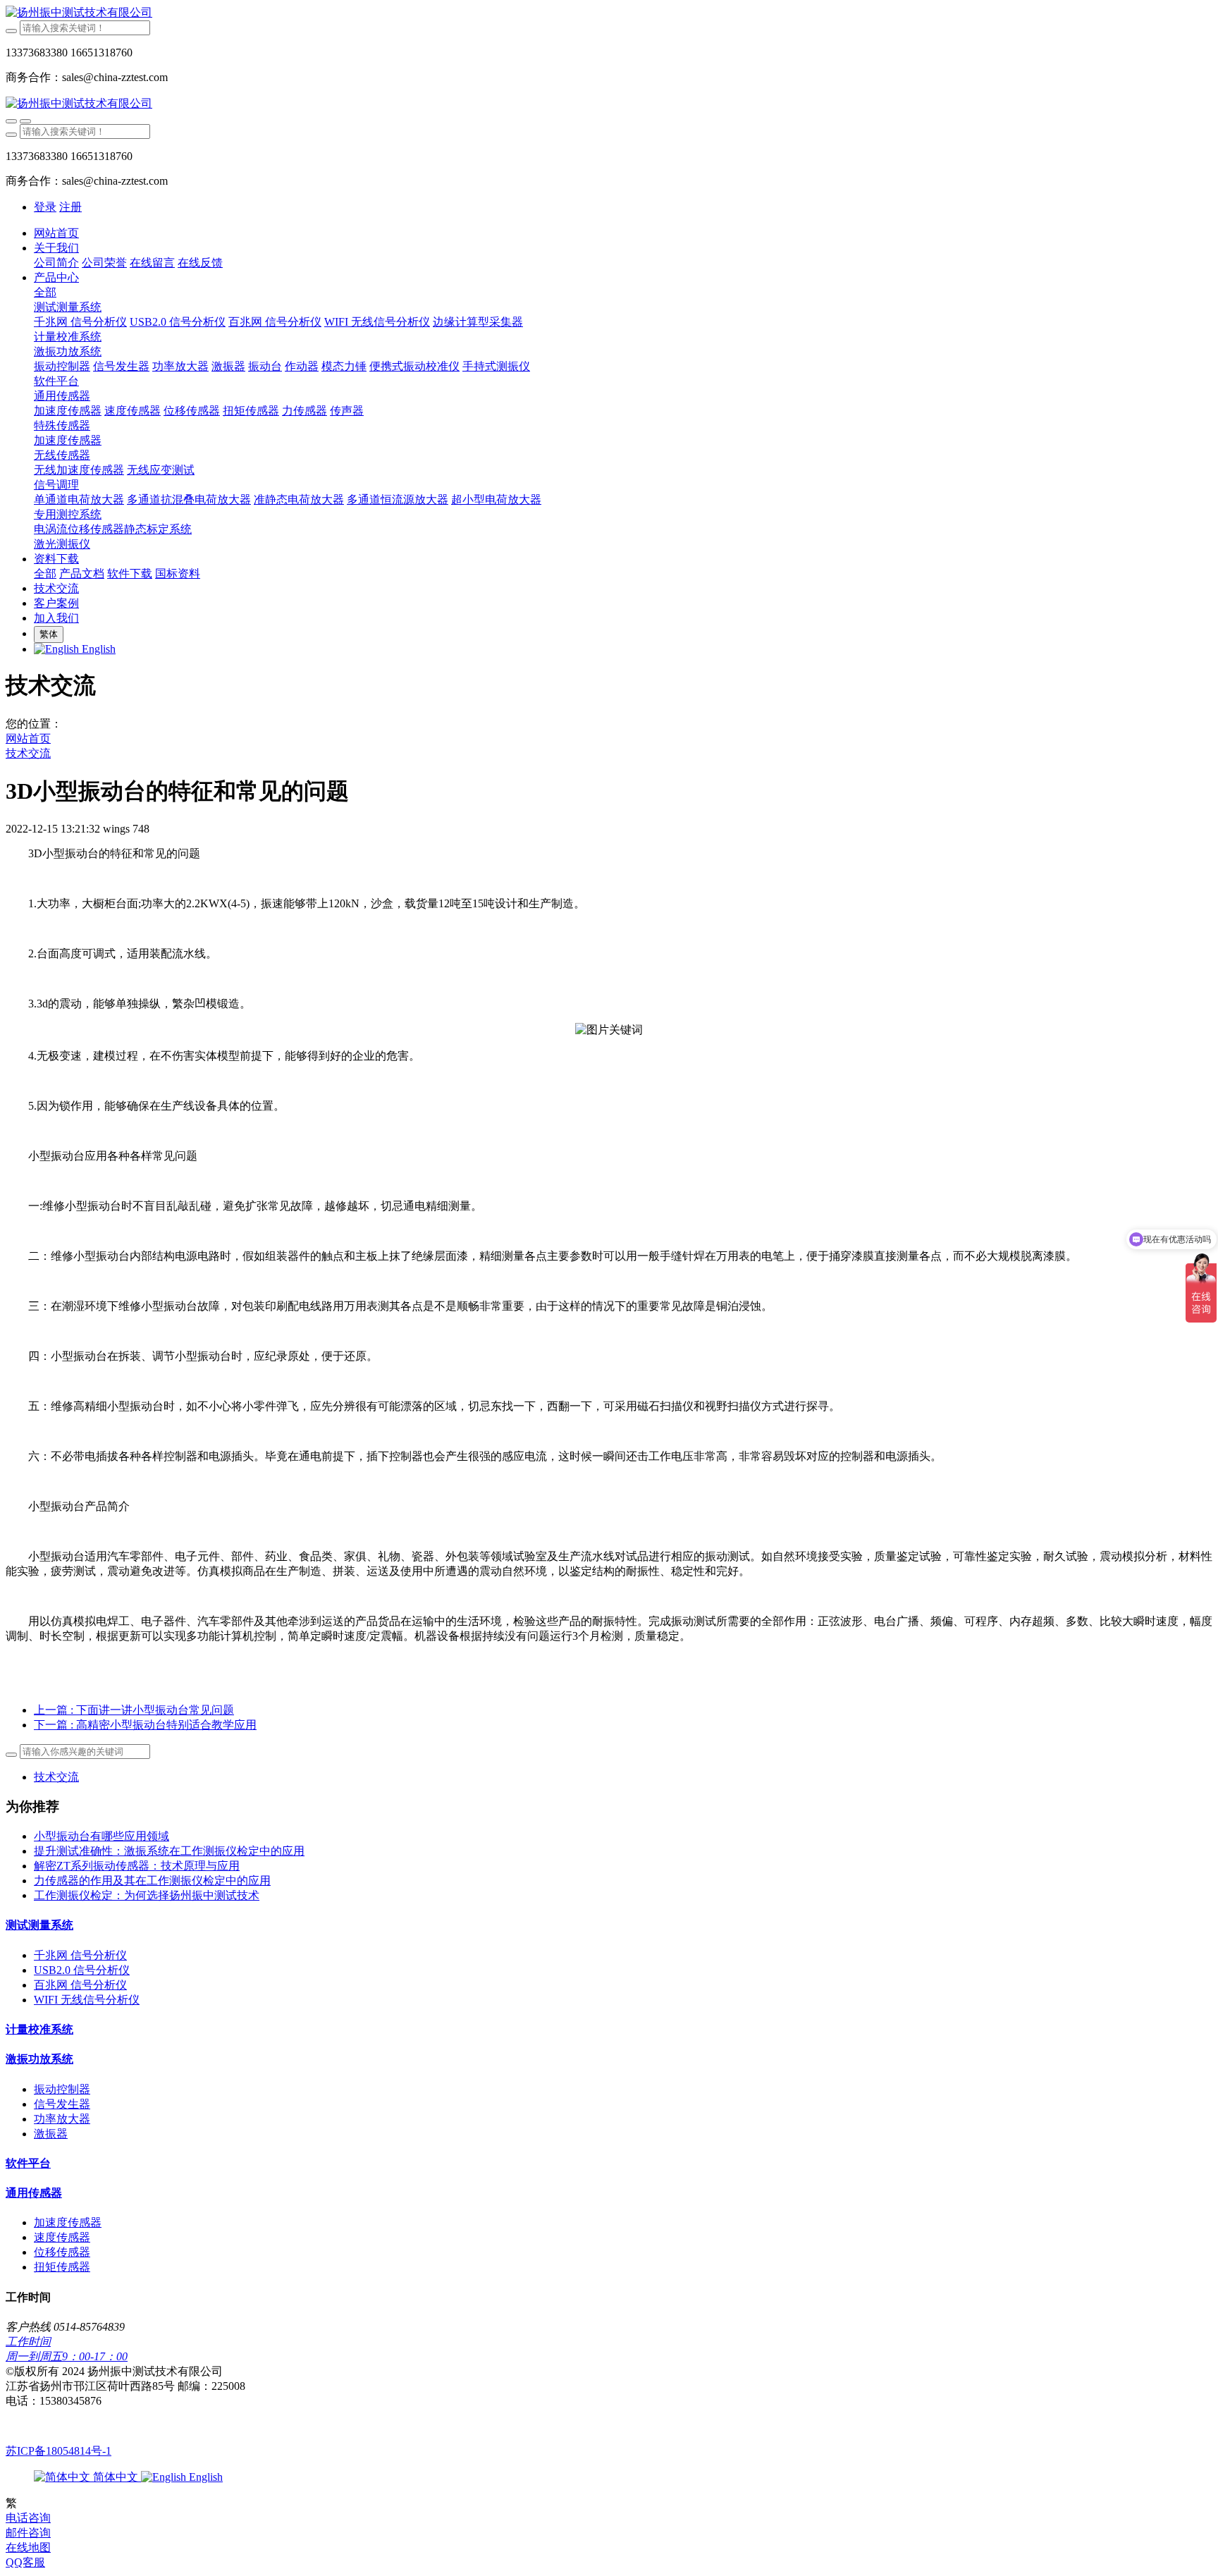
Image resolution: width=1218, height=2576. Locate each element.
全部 (45, 292)
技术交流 (28, 753)
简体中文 (116, 2477)
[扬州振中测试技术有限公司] (609, 13)
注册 (70, 207)
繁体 (49, 634)
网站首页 (56, 233)
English (204, 2477)
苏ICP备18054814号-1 (59, 2451)
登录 (45, 207)
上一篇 (134, 1710)
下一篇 (145, 1725)
